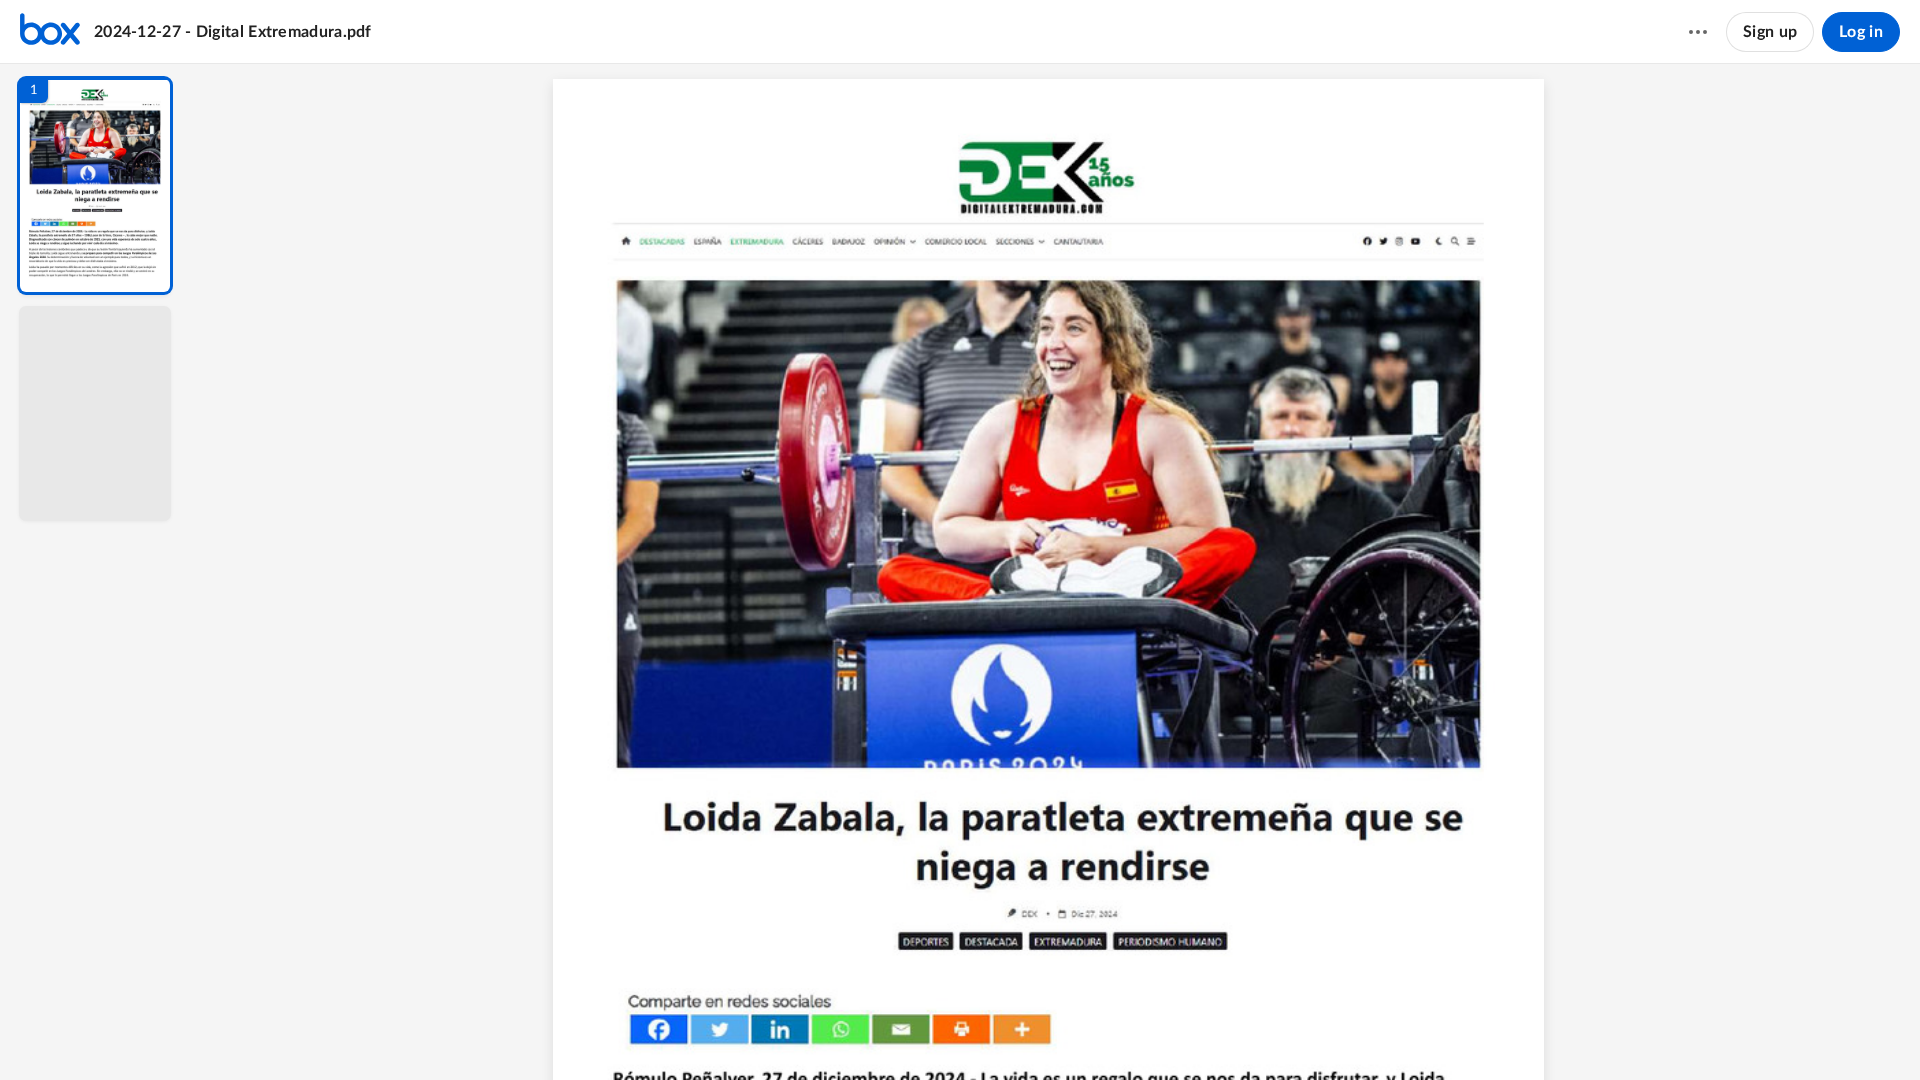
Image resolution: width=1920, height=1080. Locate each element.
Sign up (1770, 32)
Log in (1861, 32)
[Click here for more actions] (1698, 32)
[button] (95, 185)
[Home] (50, 32)
